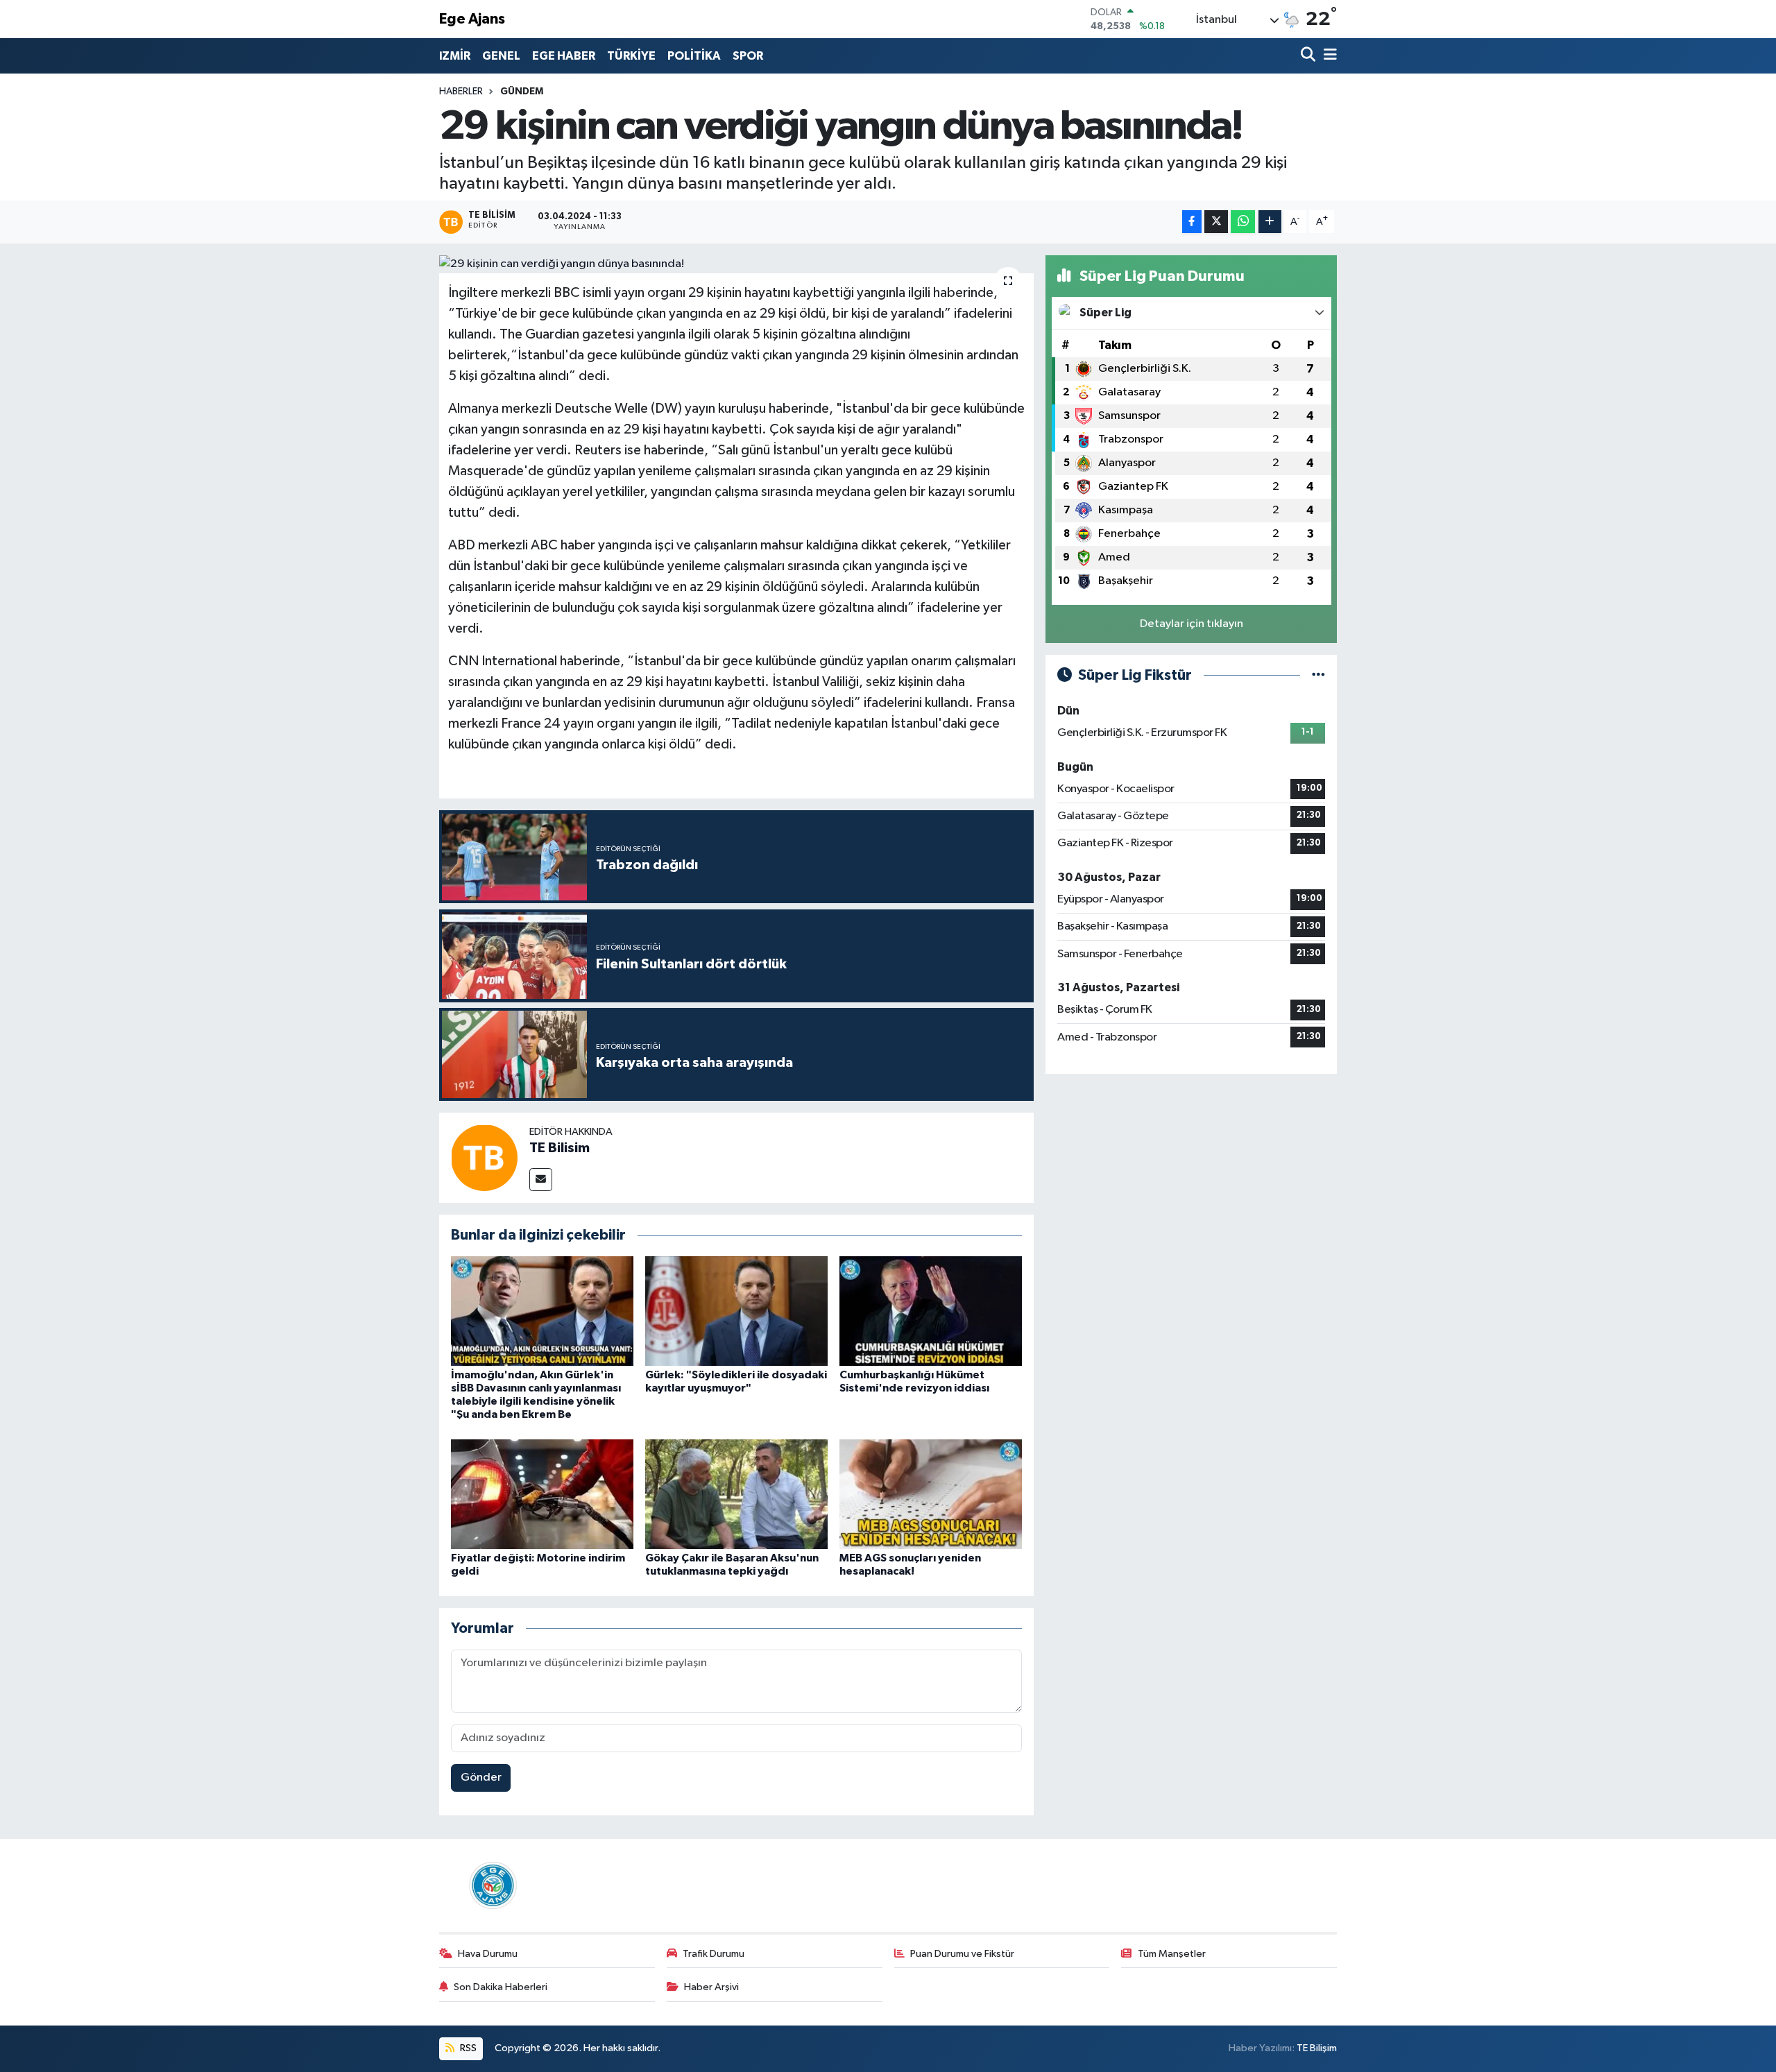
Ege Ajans (472, 19)
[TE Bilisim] (484, 1157)
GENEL (501, 56)
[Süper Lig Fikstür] (1318, 675)
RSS (467, 2048)
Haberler (461, 92)
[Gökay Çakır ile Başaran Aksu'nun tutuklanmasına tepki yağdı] (736, 1494)
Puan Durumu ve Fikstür (962, 1954)
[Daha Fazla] (1270, 222)
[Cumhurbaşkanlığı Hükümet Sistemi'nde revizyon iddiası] (931, 1311)
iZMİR (455, 56)
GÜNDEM (522, 92)
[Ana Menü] (1328, 56)
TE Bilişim (1317, 2048)
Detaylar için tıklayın (1192, 624)
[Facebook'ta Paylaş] (1192, 222)
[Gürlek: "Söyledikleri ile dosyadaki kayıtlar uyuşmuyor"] (736, 1311)
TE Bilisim (560, 1148)
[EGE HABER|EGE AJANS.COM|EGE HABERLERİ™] (491, 1885)
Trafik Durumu (714, 1954)
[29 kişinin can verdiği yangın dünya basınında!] (736, 264)
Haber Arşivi (711, 1987)
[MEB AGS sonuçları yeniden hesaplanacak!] (931, 1494)
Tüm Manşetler (1172, 1954)
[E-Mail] (541, 1180)
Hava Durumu (488, 1954)
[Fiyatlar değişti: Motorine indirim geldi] (542, 1494)
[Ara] (1309, 56)
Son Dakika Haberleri (501, 1987)
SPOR (748, 56)
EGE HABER (564, 56)
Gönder (481, 1778)
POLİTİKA (694, 56)
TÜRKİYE (631, 56)
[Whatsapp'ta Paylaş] (1243, 222)
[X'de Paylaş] (1216, 222)
